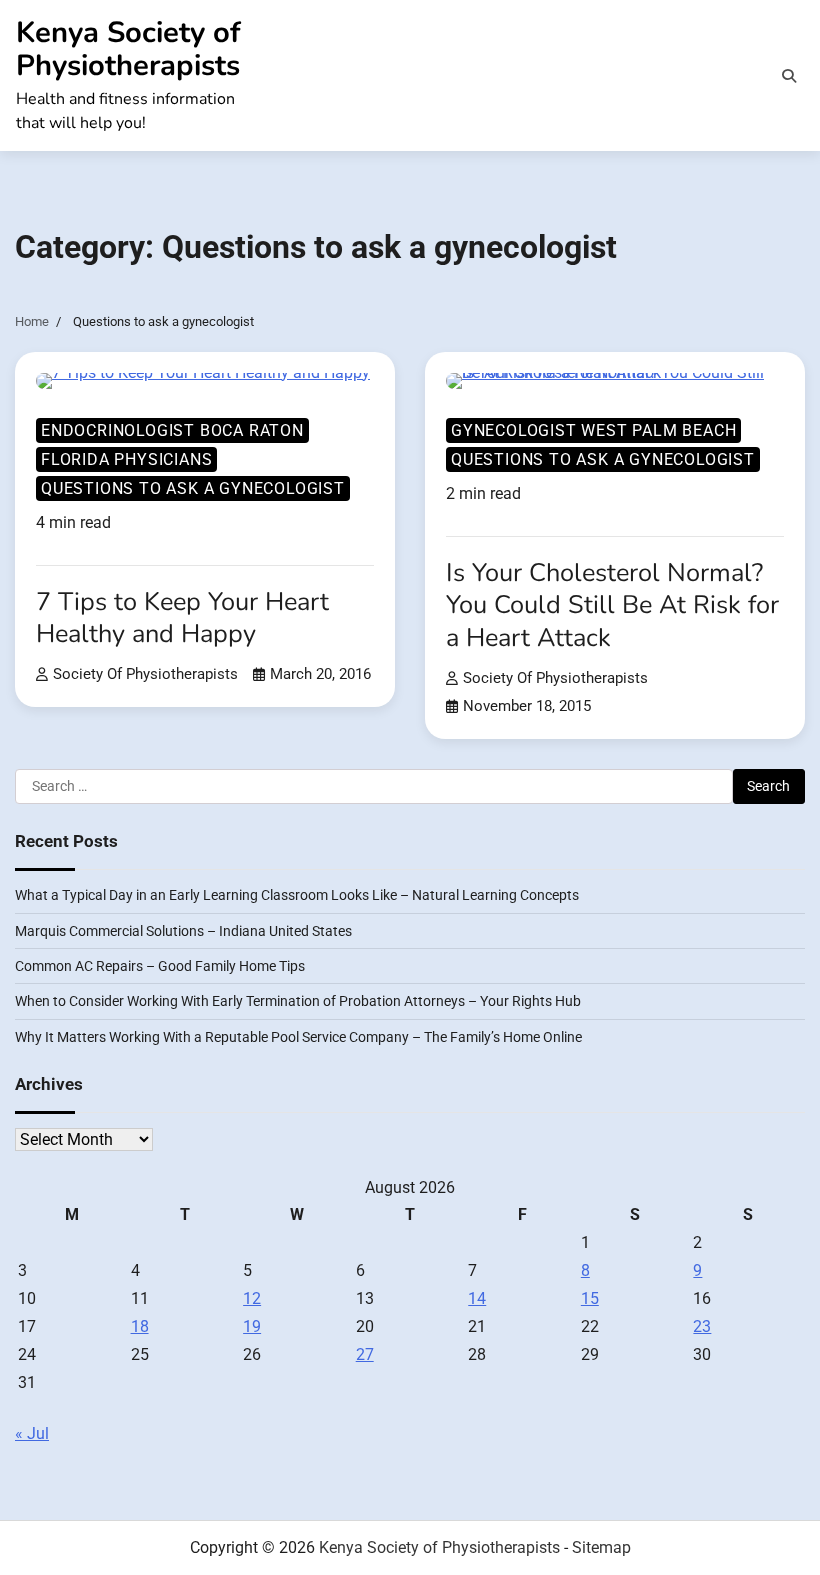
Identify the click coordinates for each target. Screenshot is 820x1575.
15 (590, 1298)
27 (365, 1354)
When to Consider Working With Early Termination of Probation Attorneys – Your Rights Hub (298, 1001)
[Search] (789, 76)
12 (252, 1298)
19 (252, 1326)
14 (477, 1298)
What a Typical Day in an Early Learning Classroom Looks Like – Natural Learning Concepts (297, 895)
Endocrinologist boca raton (172, 430)
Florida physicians (126, 459)
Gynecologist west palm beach (593, 430)
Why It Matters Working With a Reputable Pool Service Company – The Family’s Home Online (298, 1037)
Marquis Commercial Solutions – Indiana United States (183, 931)
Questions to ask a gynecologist (193, 488)
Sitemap (601, 1547)
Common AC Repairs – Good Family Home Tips (160, 966)
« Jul (32, 1433)
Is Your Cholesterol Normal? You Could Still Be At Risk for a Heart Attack (612, 605)
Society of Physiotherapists (145, 674)
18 (140, 1326)
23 (702, 1326)
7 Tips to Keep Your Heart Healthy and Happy (182, 618)
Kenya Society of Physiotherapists (128, 49)
